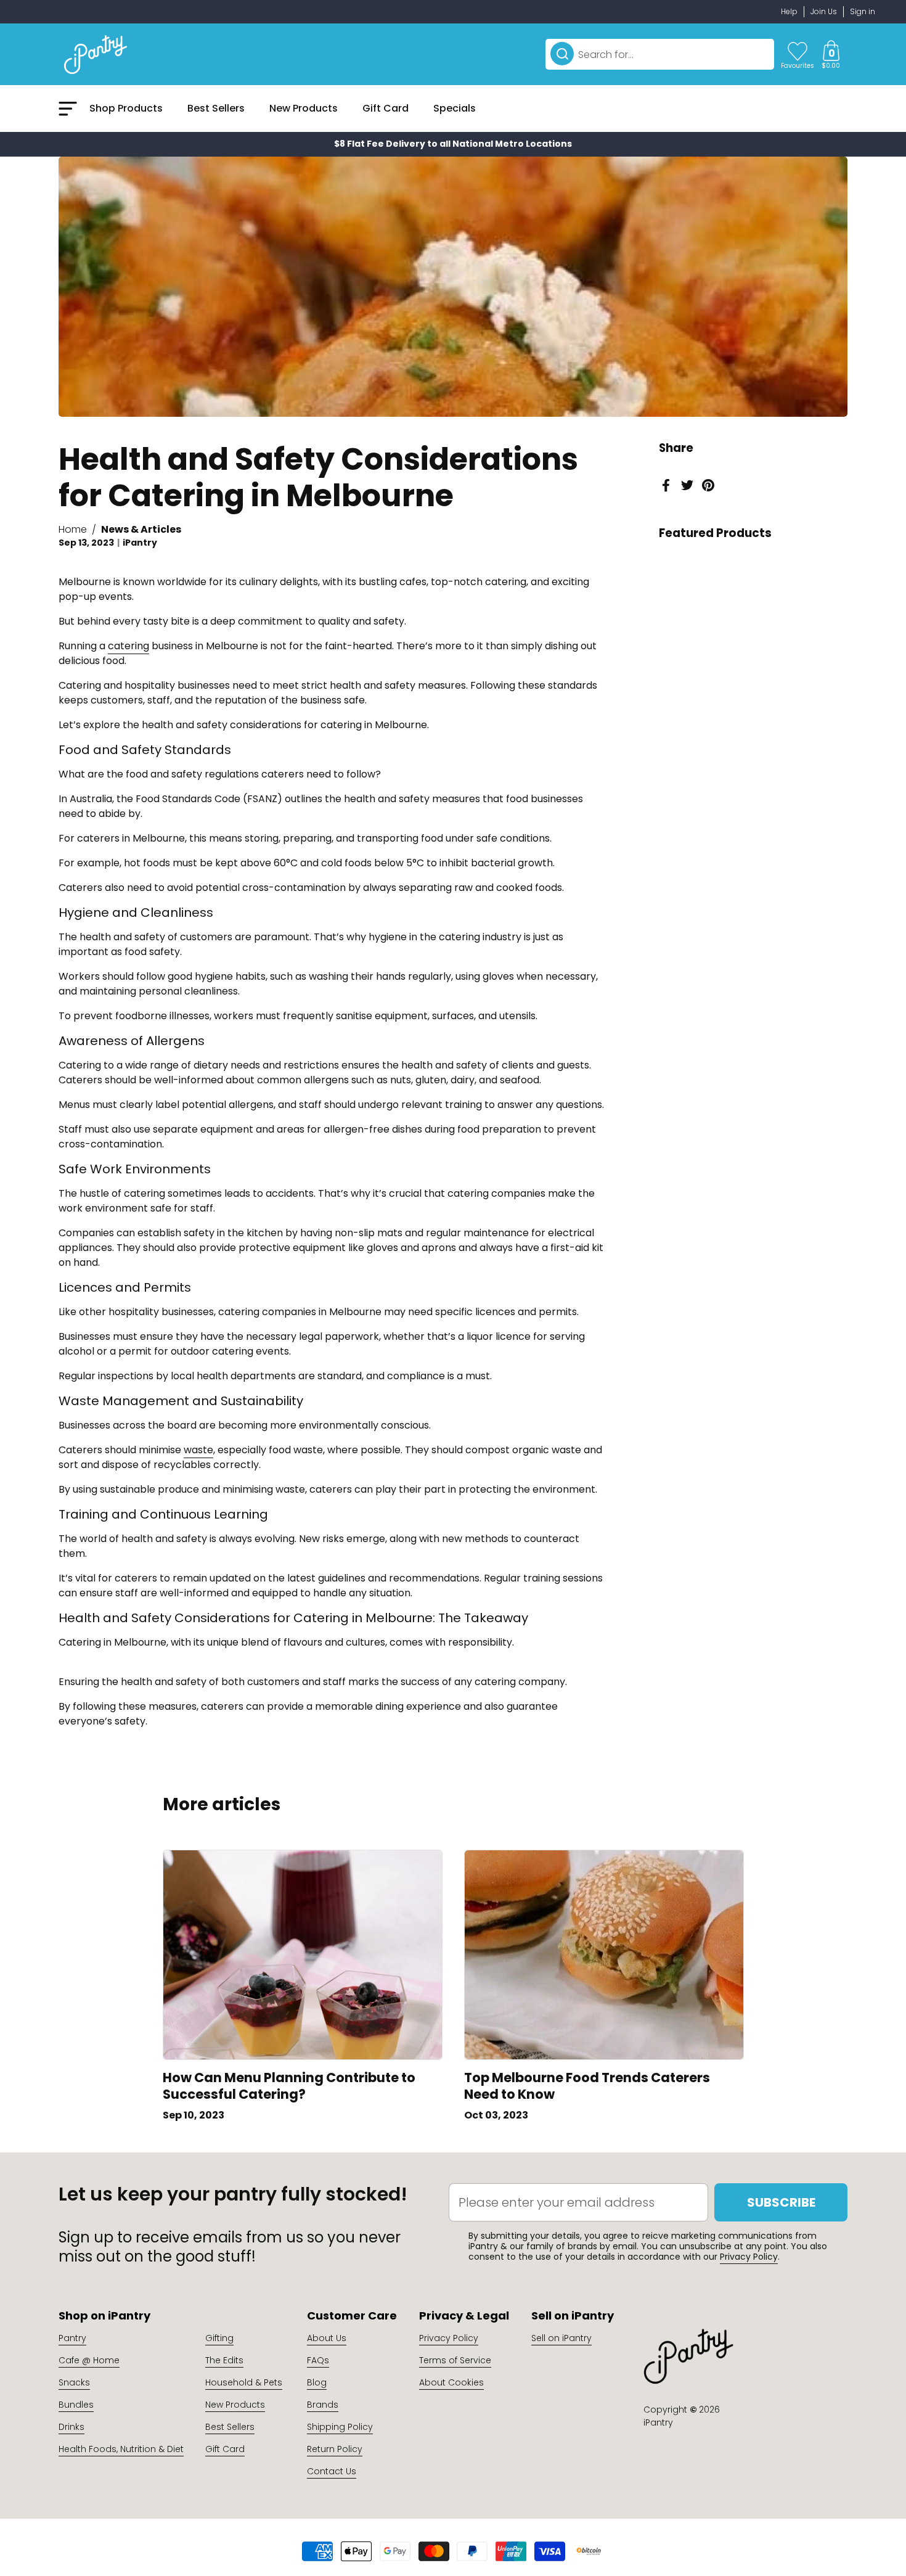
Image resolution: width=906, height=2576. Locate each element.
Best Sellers (230, 2427)
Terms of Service (455, 2360)
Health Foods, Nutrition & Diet (121, 2449)
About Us (327, 2338)
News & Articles (141, 529)
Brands (323, 2405)
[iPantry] (96, 54)
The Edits (224, 2360)
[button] (831, 54)
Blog (317, 2382)
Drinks (71, 2427)
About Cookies (451, 2382)
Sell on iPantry (561, 2338)
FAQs (318, 2360)
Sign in (863, 11)
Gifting (219, 2338)
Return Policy (335, 2449)
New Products (235, 2405)
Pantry (72, 2338)
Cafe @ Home (89, 2360)
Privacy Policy (749, 2257)
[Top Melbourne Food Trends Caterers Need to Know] (604, 1955)
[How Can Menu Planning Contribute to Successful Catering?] (303, 1955)
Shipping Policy (340, 2427)
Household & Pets (244, 2382)
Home (73, 529)
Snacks (74, 2382)
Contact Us (332, 2471)
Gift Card (225, 2449)
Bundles (76, 2405)
